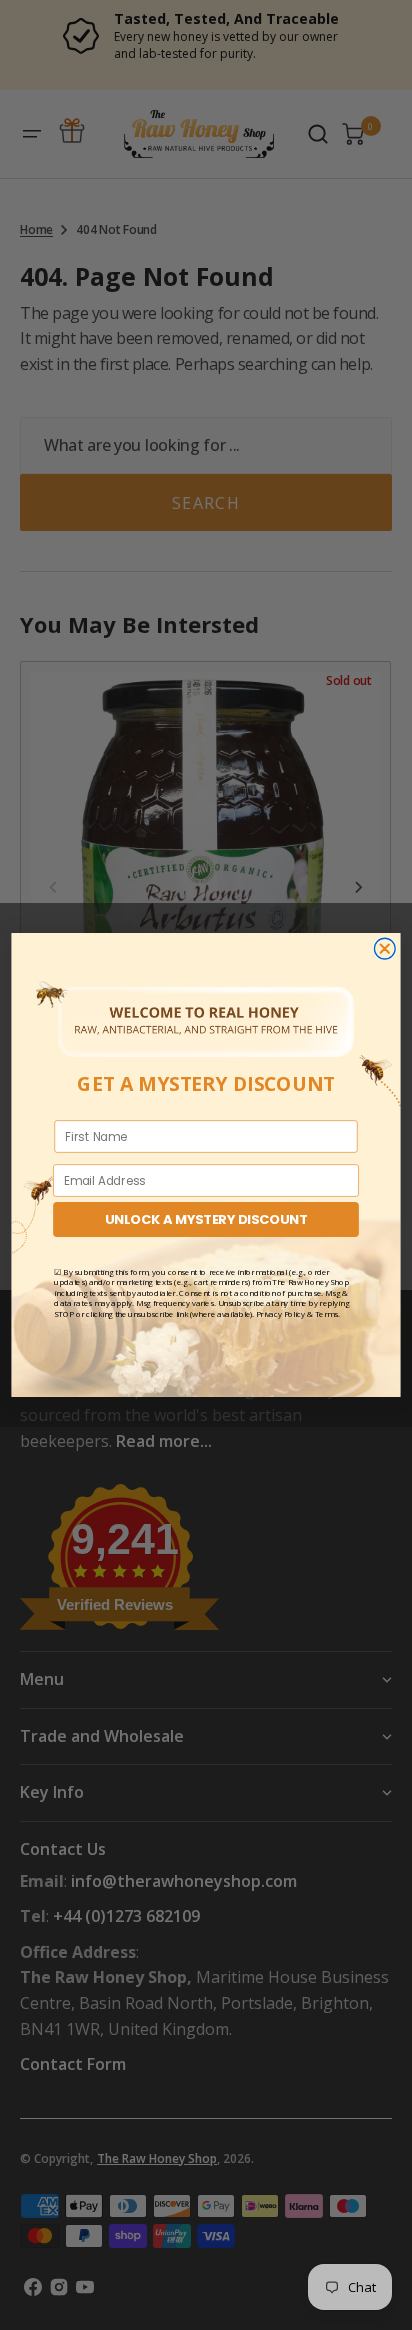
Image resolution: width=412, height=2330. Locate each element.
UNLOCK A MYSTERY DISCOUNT (206, 1219)
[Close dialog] (384, 948)
